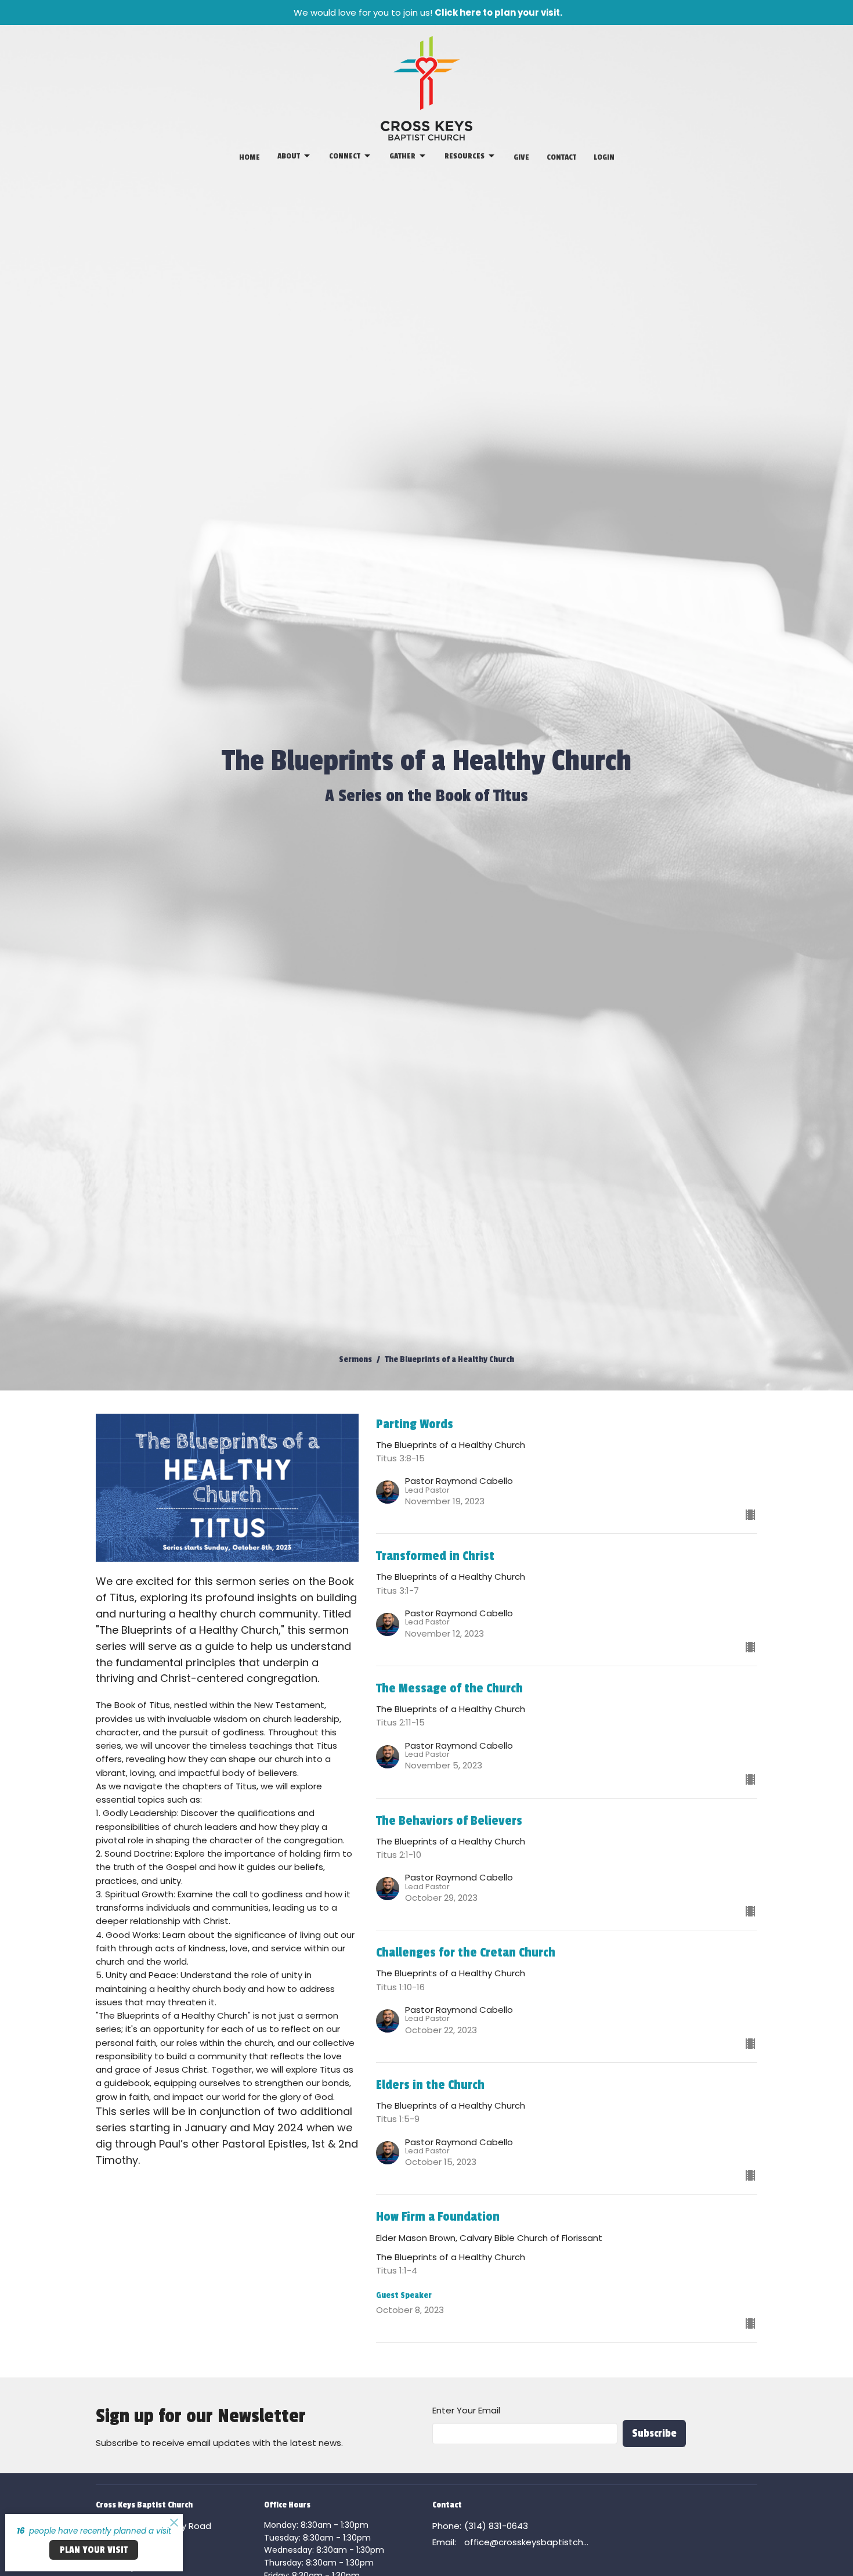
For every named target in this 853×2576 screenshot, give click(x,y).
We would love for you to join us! (428, 12)
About (289, 156)
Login (604, 157)
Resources (465, 156)
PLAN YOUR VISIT (94, 2550)
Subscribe (654, 2433)
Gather (402, 156)
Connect (345, 156)
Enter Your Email (466, 2410)
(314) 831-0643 (496, 2526)
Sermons (355, 1359)
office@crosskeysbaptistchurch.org (527, 2542)
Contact (561, 157)
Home (250, 157)
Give (521, 157)
